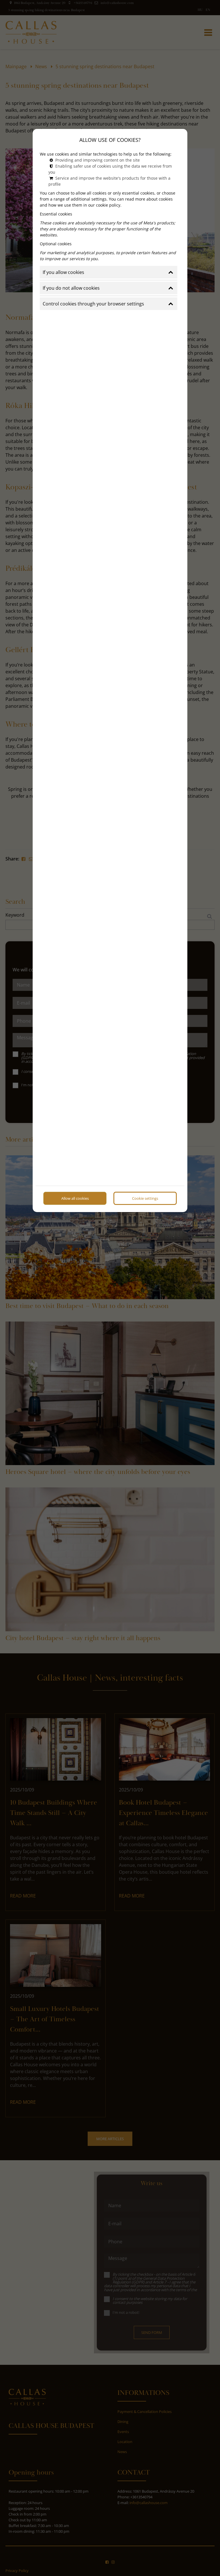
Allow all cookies (75, 1198)
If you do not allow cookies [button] (71, 288)
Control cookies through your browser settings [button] (93, 304)
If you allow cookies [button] (63, 272)
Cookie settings (145, 1198)
